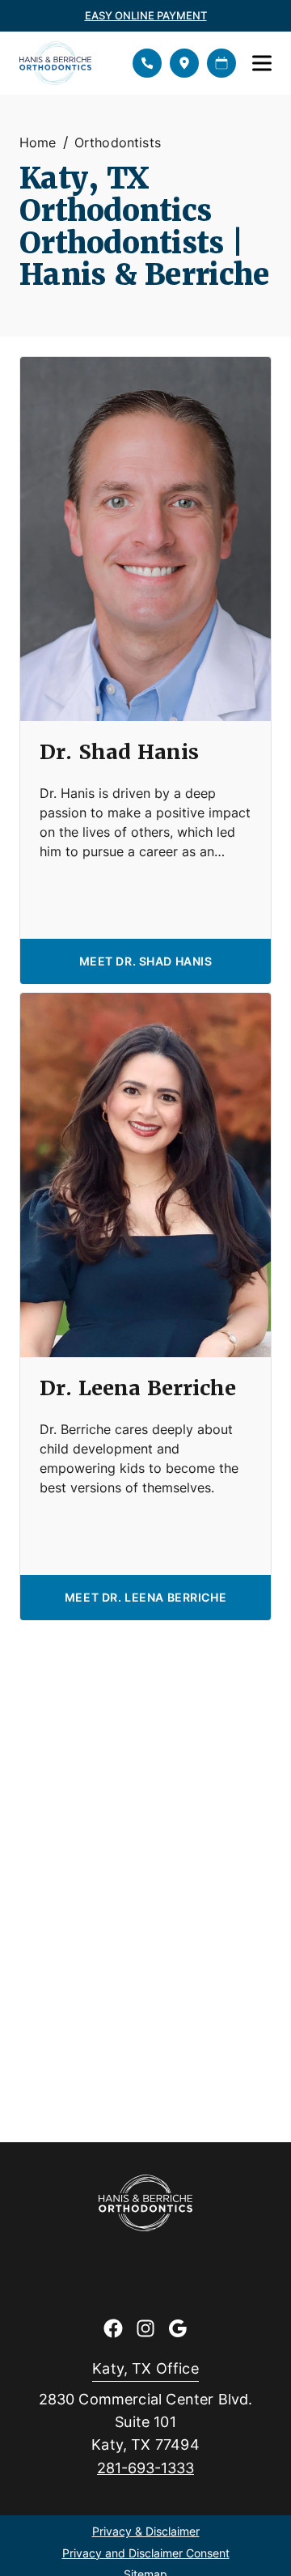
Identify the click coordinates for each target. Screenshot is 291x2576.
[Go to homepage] (66, 63)
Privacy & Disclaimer (146, 2532)
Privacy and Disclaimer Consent (146, 2554)
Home (38, 142)
